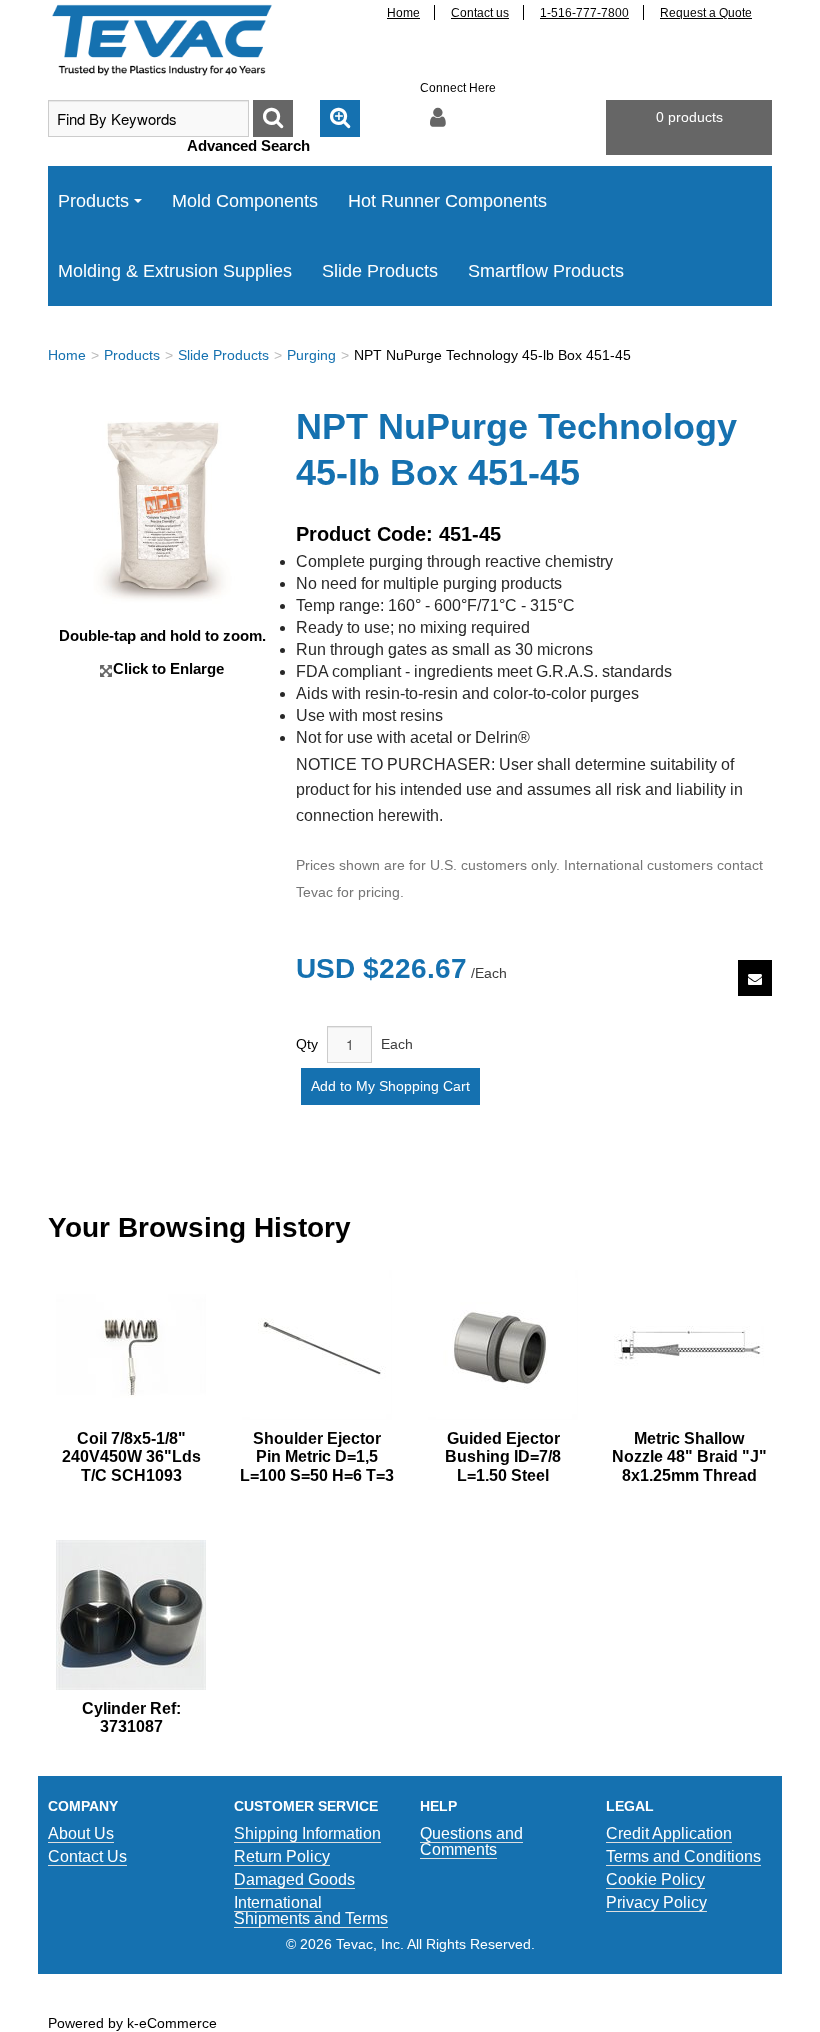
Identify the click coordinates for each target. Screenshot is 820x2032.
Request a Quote (706, 13)
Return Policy (282, 1856)
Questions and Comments (471, 1841)
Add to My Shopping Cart (390, 1086)
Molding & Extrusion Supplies (175, 271)
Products (93, 201)
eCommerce (178, 2023)
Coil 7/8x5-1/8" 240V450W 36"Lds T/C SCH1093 (131, 1456)
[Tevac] (162, 39)
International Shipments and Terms (311, 1910)
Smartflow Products (546, 271)
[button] (689, 127)
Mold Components (245, 201)
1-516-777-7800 (584, 13)
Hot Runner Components (447, 201)
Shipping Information (307, 1833)
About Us (81, 1833)
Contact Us (87, 1856)
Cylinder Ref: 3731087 (131, 1717)
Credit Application (669, 1833)
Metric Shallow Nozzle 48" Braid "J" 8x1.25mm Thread (689, 1456)
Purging (311, 355)
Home (403, 13)
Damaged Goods (294, 1879)
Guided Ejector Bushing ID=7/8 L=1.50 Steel (503, 1456)
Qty (307, 1044)
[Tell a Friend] (755, 978)
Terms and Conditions (683, 1856)
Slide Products (380, 271)
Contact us (480, 13)
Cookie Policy (655, 1879)
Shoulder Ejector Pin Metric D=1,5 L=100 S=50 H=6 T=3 (317, 1456)
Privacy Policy (656, 1902)
